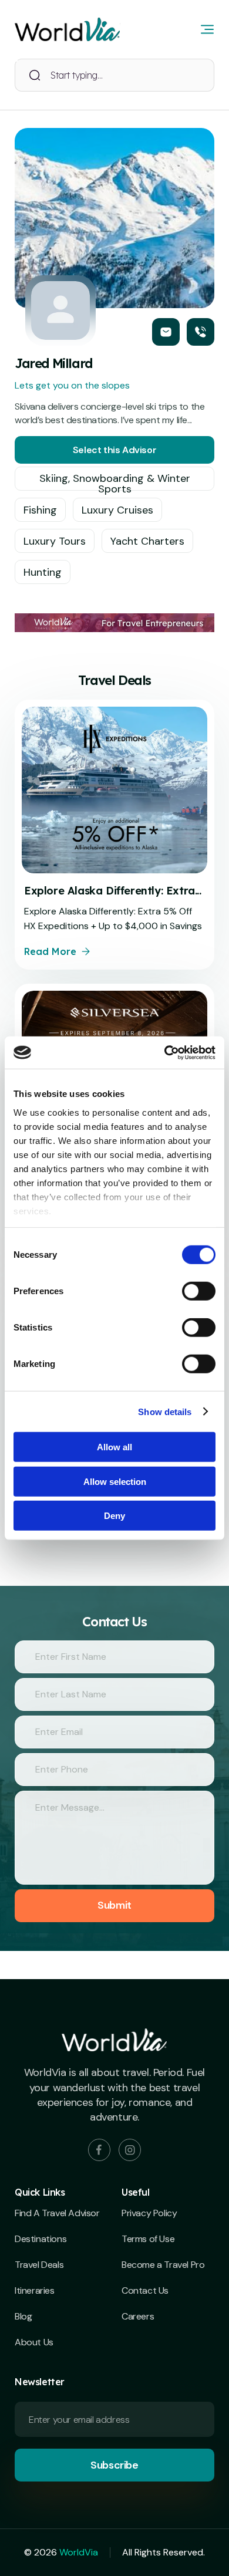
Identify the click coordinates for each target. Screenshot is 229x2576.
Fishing (40, 510)
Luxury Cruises (117, 510)
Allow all (114, 1447)
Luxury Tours (55, 541)
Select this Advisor (114, 450)
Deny (114, 1516)
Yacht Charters (147, 541)
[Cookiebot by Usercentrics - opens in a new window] (165, 1052)
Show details (165, 1411)
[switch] (199, 1291)
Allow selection (115, 1481)
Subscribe (114, 2465)
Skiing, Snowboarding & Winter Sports (115, 481)
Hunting (43, 572)
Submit (114, 1905)
